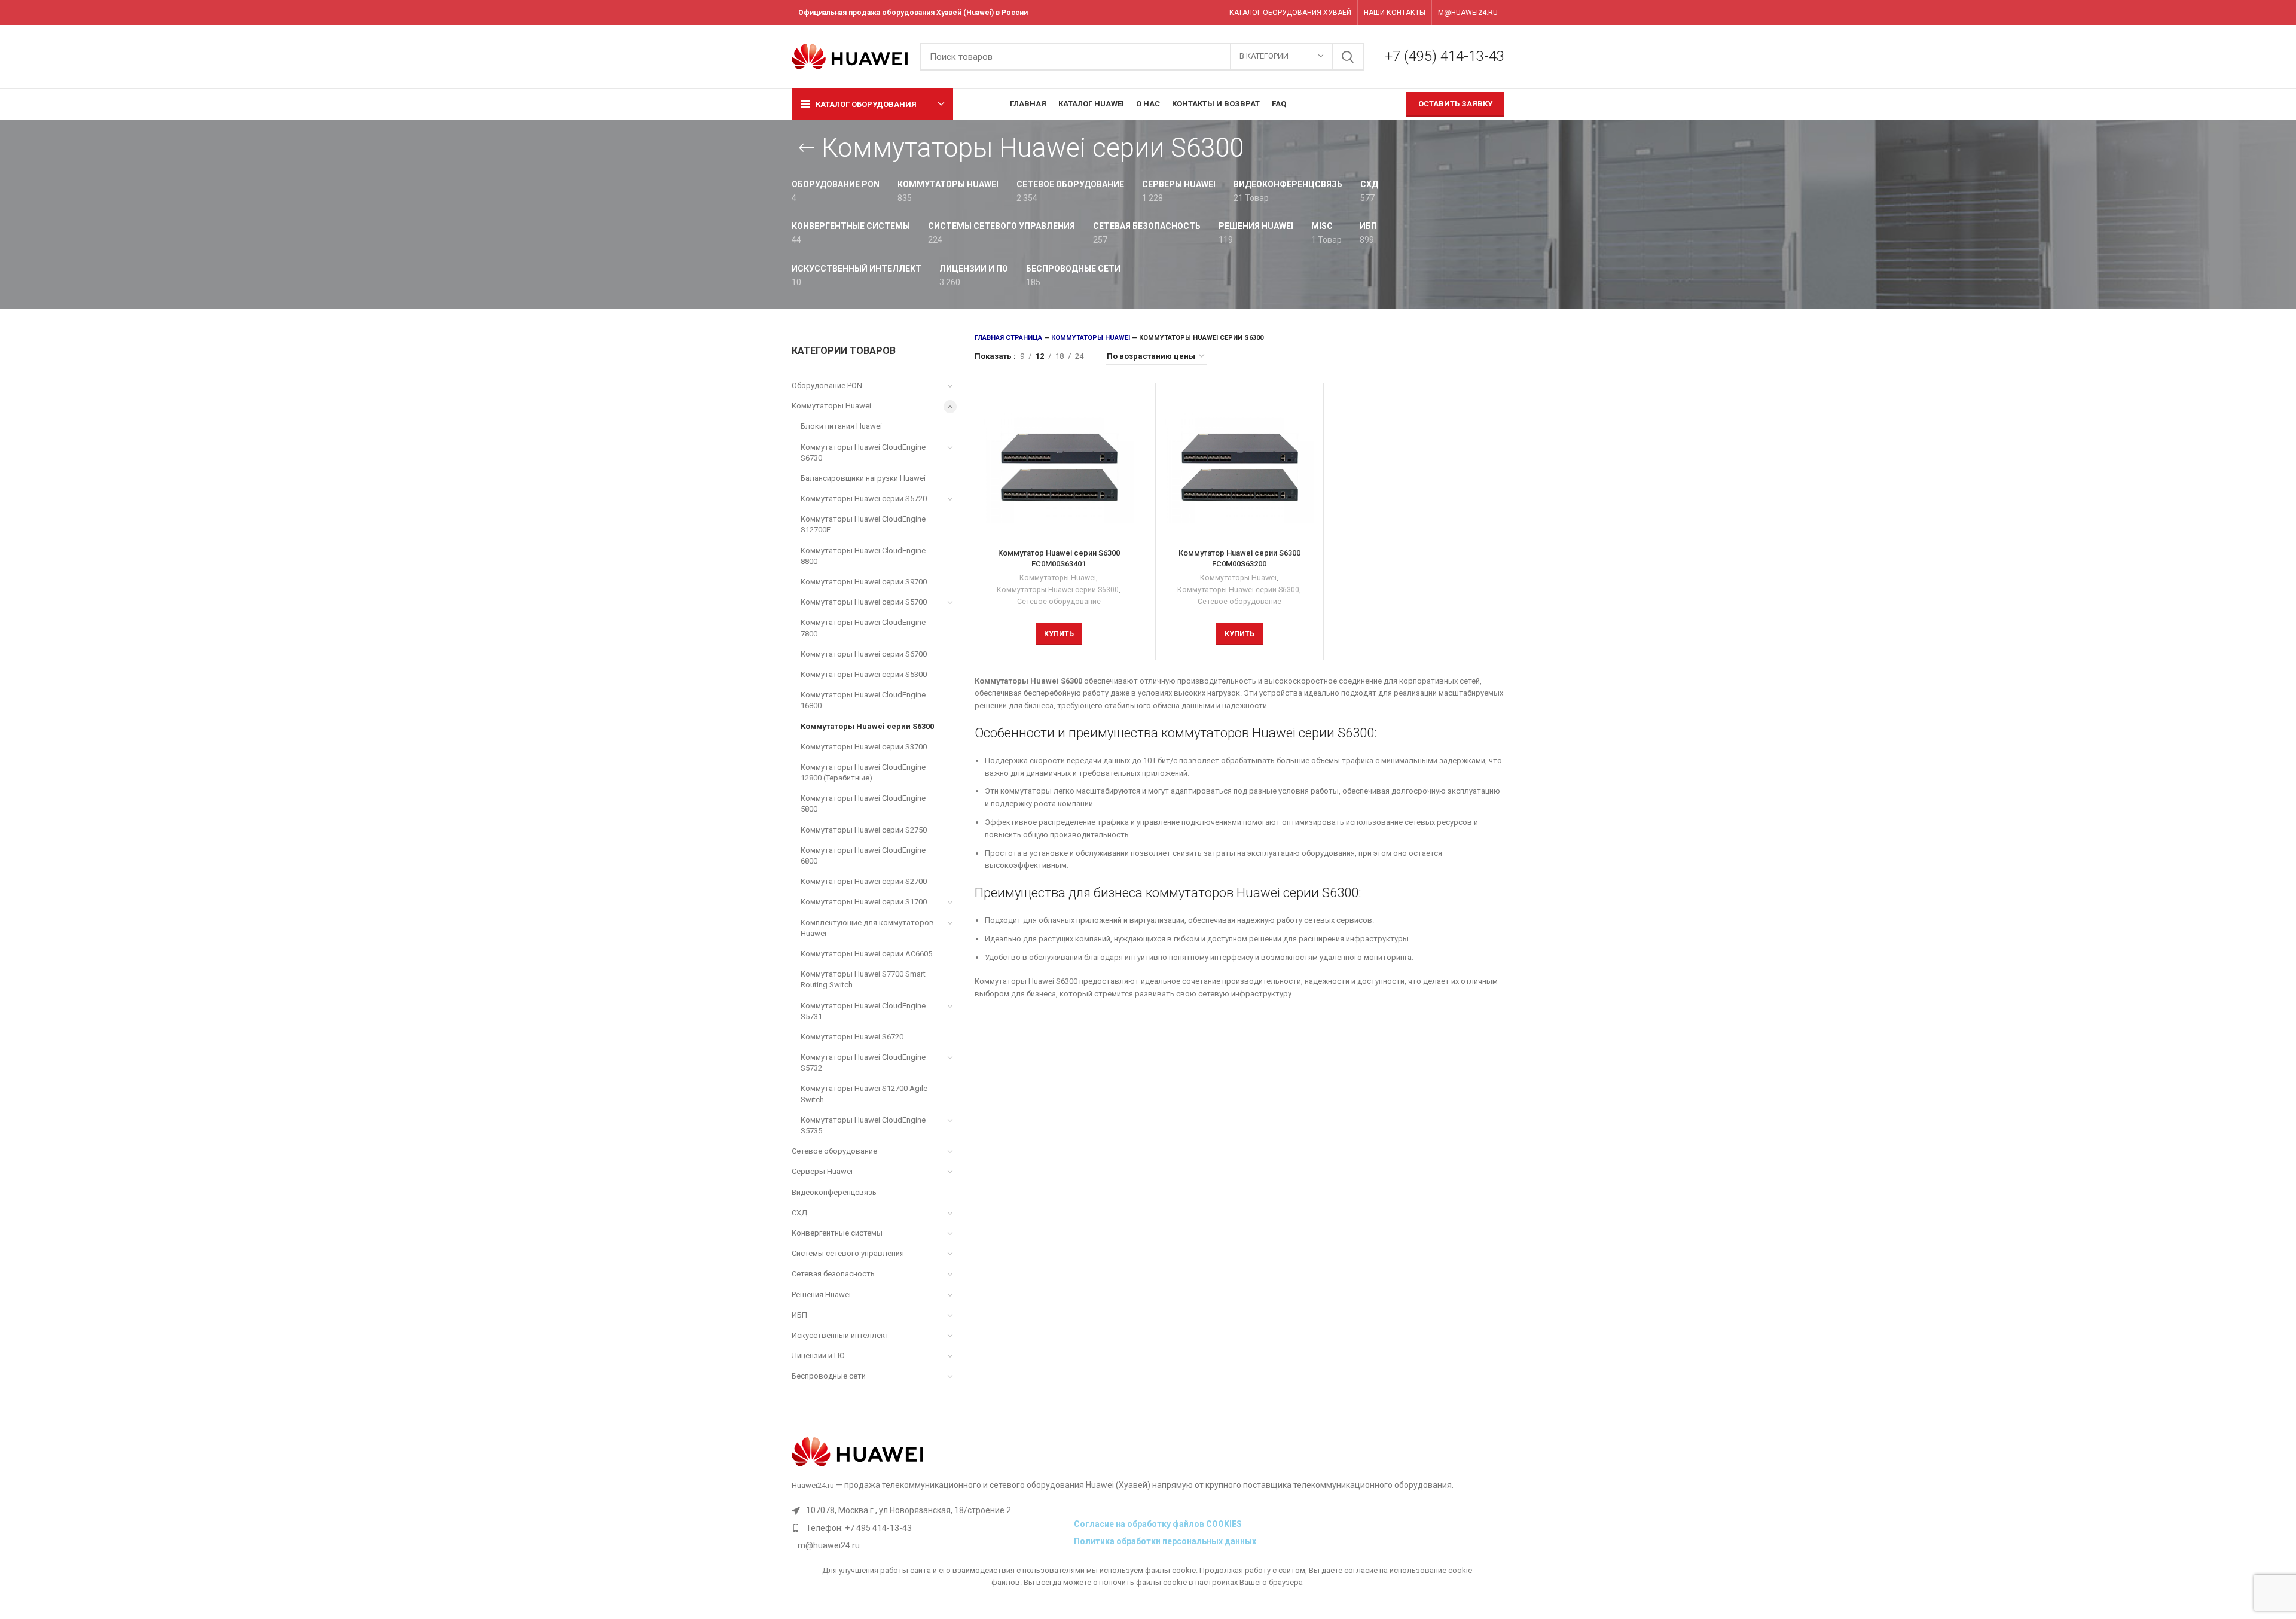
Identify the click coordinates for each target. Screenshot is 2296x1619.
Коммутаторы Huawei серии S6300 (867, 726)
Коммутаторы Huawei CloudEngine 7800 (863, 628)
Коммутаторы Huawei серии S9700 (864, 582)
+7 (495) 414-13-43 (1445, 56)
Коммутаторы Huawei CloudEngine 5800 (863, 804)
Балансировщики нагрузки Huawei (863, 478)
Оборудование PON (827, 385)
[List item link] (930, 1528)
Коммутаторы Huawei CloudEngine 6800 (863, 856)
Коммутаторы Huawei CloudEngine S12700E (863, 524)
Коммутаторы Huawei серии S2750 (864, 830)
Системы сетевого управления (848, 1253)
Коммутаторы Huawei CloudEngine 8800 (863, 556)
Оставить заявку (1455, 104)
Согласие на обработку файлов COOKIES (1158, 1524)
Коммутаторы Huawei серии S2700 (864, 881)
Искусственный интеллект (840, 1335)
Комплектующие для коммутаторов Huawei (867, 928)
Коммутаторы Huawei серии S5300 (864, 674)
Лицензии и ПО (818, 1356)
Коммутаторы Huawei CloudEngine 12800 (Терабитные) (863, 772)
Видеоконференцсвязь (834, 1192)
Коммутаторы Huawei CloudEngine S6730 (863, 452)
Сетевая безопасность (833, 1274)
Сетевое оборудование (834, 1151)
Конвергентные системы (837, 1233)
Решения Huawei (821, 1295)
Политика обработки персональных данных (1165, 1541)
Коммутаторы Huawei (831, 406)
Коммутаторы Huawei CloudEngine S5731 (863, 1011)
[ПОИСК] (1348, 57)
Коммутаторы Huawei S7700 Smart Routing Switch (863, 979)
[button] (1059, 634)
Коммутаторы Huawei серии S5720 (864, 498)
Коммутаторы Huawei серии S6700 (864, 654)
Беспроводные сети (829, 1376)
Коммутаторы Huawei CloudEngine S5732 (863, 1062)
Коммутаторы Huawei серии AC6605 (866, 954)
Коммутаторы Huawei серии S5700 (864, 602)
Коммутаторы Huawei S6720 (852, 1037)
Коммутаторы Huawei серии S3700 (864, 747)
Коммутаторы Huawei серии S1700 (864, 902)
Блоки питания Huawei (841, 426)
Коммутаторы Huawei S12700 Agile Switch (864, 1094)
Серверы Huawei (822, 1171)
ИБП (799, 1315)
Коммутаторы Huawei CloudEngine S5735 (863, 1125)
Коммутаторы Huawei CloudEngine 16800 (863, 700)
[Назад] (807, 148)
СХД (799, 1213)
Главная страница (1008, 338)
